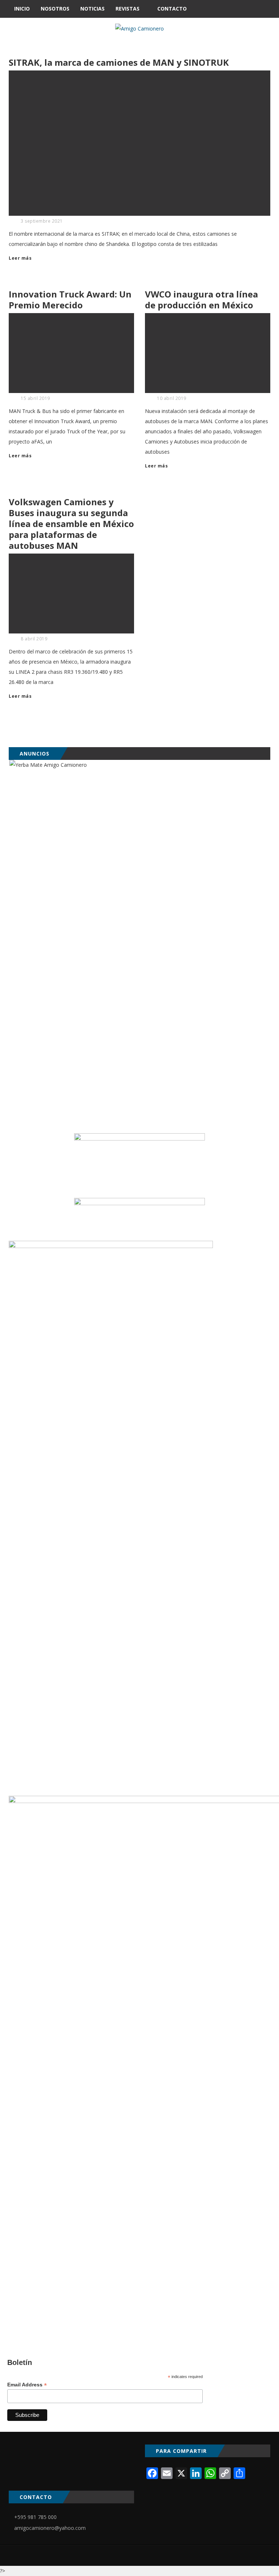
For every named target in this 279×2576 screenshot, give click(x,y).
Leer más (20, 258)
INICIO (22, 9)
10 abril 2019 (172, 398)
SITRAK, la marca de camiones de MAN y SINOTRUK (119, 62)
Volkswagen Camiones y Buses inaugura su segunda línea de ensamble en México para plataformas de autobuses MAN (71, 524)
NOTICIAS (92, 9)
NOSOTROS (55, 9)
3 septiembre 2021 (42, 221)
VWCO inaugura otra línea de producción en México (201, 299)
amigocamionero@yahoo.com (50, 2528)
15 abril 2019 (35, 398)
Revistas (128, 9)
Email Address (27, 2385)
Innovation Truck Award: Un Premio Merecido (70, 299)
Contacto (172, 9)
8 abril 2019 (34, 639)
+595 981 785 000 (35, 2517)
